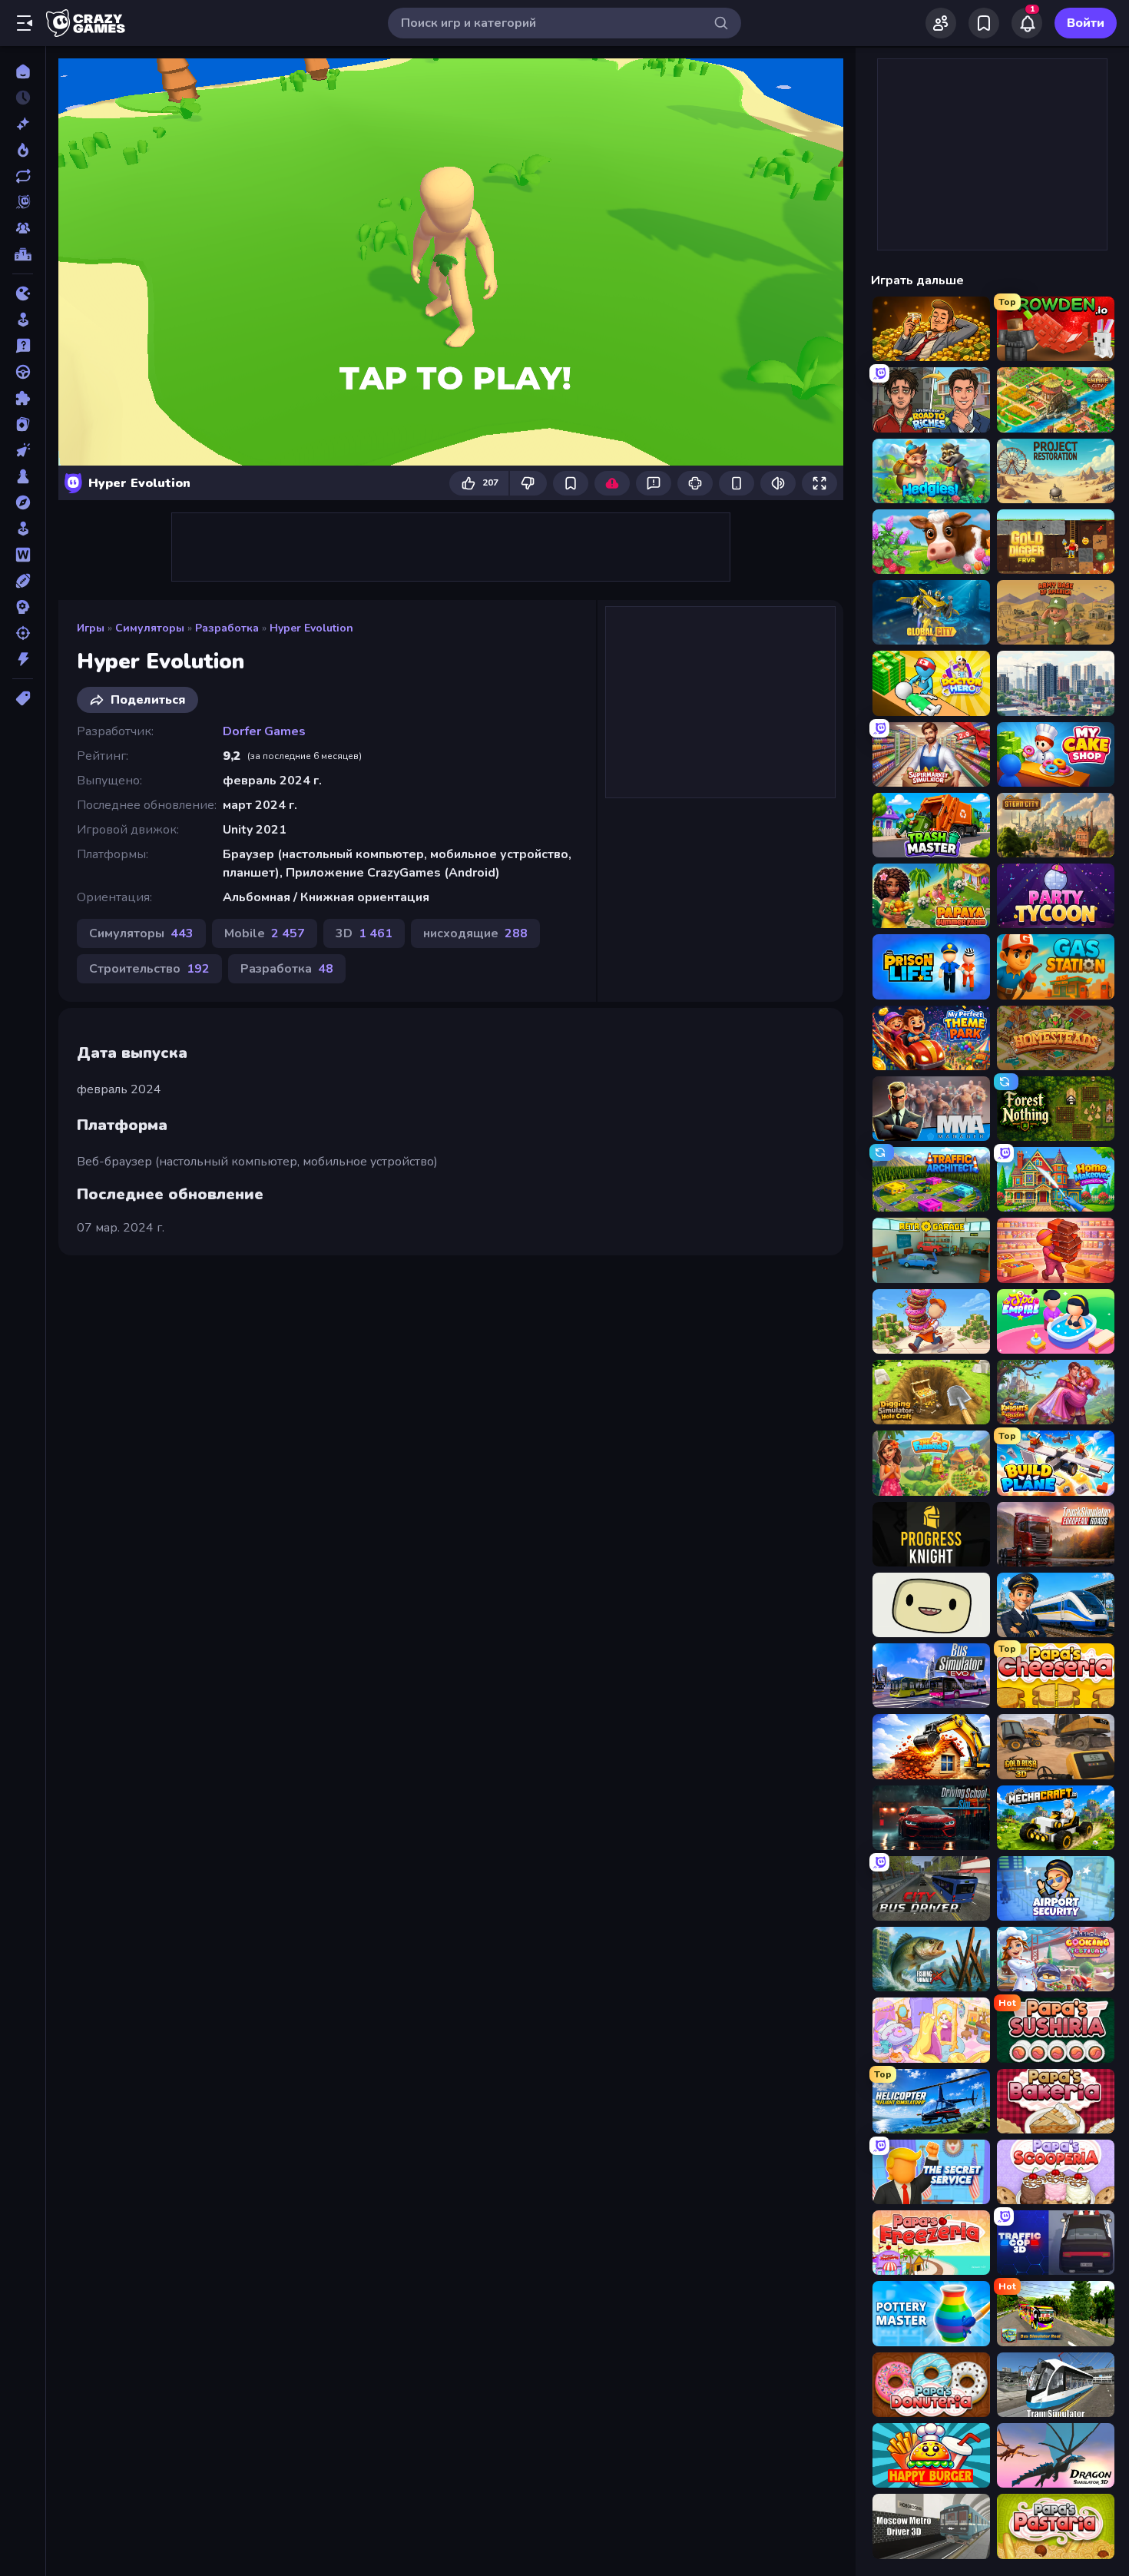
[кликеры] (23, 450)
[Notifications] (1027, 23)
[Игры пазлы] (23, 398)
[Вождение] (23, 372)
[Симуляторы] (23, 529)
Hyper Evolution (311, 628)
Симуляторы (150, 628)
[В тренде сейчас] (23, 150)
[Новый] (23, 124)
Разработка (227, 628)
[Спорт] (23, 581)
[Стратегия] (23, 607)
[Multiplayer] (23, 228)
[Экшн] (23, 659)
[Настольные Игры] (23, 476)
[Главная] (23, 71)
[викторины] (23, 346)
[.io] (23, 293)
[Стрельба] (23, 633)
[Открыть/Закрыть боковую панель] (25, 23)
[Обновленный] (23, 176)
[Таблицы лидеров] (23, 254)
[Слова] (23, 555)
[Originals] (23, 202)
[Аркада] (23, 320)
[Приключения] (23, 502)
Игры (91, 628)
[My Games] (984, 23)
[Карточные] (23, 424)
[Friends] (941, 23)
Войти (1086, 23)
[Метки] (23, 698)
